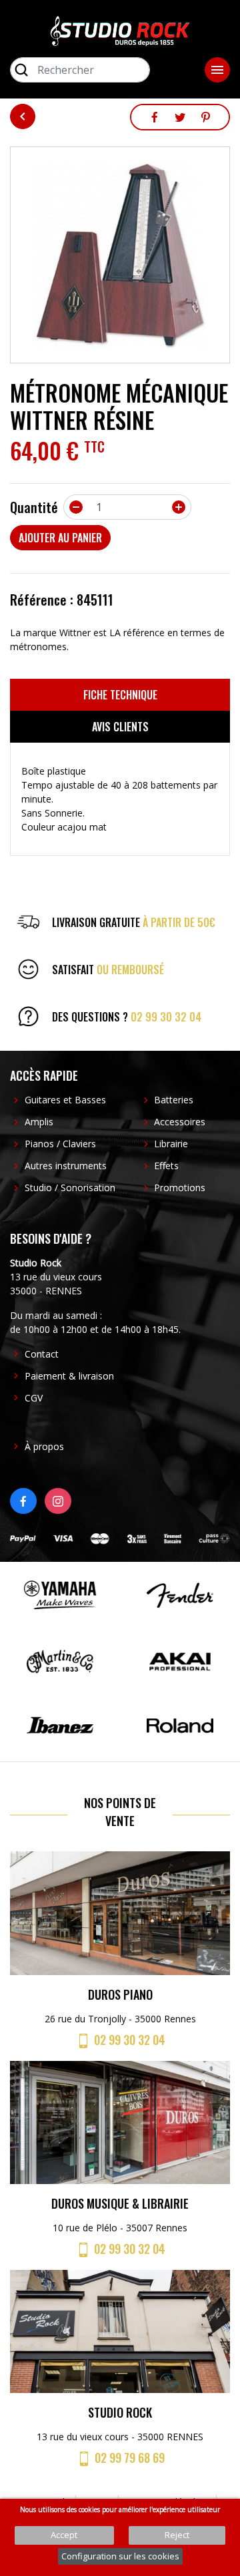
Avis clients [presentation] (120, 727)
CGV (34, 1398)
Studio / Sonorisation (70, 1188)
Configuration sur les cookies (120, 2556)
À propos (44, 1446)
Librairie (171, 1144)
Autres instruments (66, 1166)
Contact (42, 1354)
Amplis (39, 1122)
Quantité (34, 507)
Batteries (174, 1100)
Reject (177, 2535)
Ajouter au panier (60, 538)
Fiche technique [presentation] (120, 695)
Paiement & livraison (69, 1376)
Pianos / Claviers (60, 1144)
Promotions (180, 1188)
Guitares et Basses (65, 1100)
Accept (64, 2535)
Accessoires (180, 1122)
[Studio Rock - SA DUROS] (120, 30)
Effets (166, 1166)
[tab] (120, 695)
